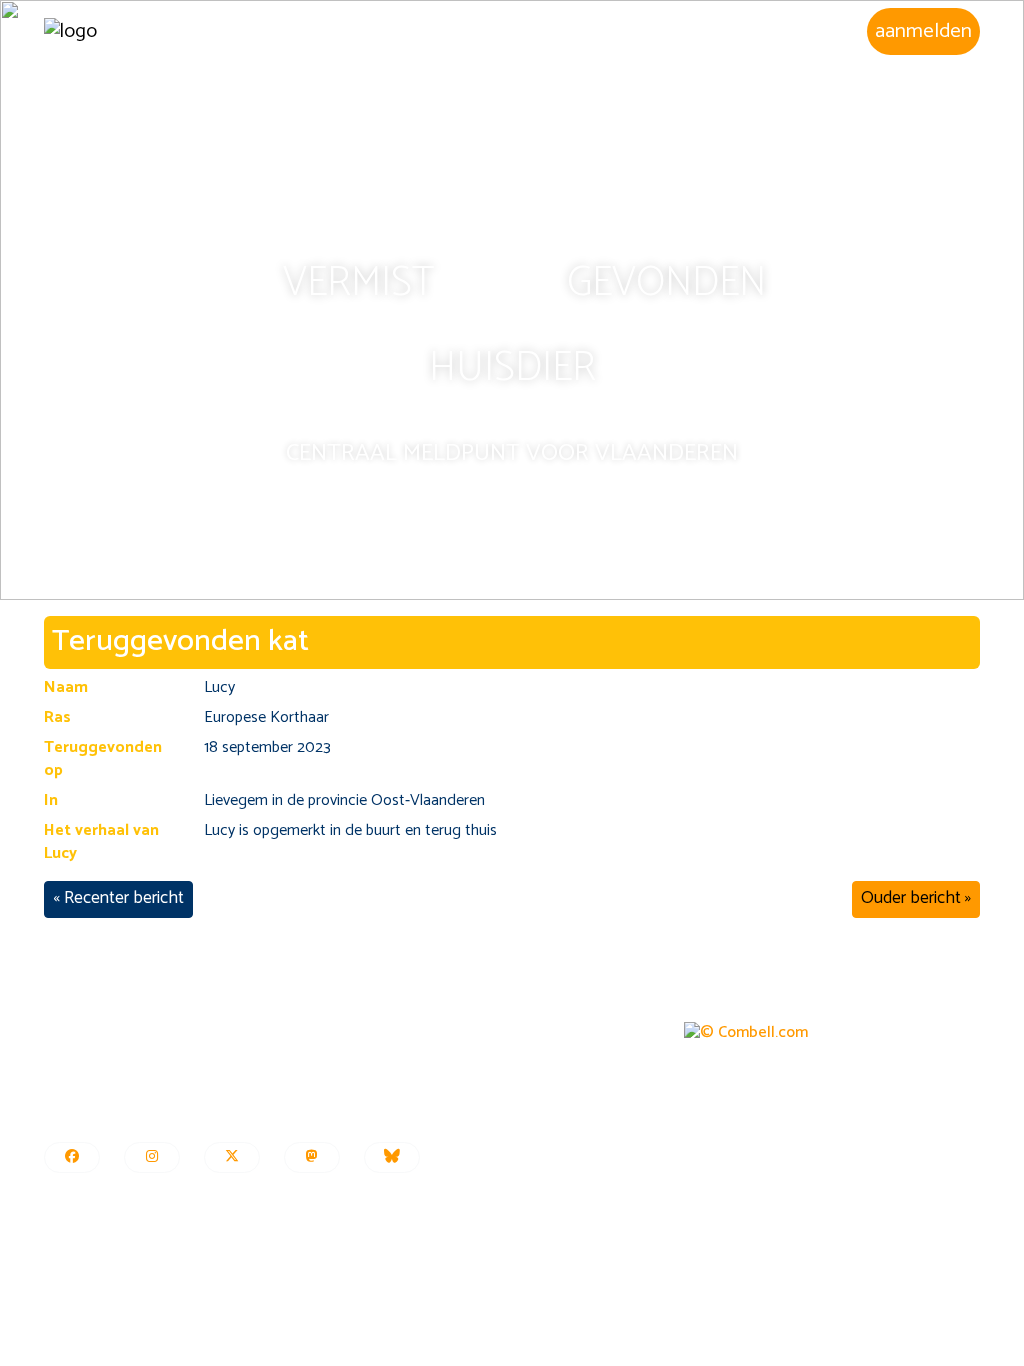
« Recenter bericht (118, 898)
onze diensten (90, 1046)
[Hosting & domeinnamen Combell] (746, 1032)
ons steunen (84, 1091)
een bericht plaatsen (431, 1024)
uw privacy (398, 1046)
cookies (389, 1068)
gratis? (66, 1068)
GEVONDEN (666, 283)
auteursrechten (414, 1091)
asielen (826, 30)
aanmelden (923, 31)
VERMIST (358, 283)
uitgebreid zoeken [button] (561, 30)
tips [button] (719, 30)
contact (70, 1113)
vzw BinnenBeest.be (110, 1024)
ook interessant (415, 1113)
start (420, 30)
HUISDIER (512, 368)
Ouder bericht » (916, 898)
